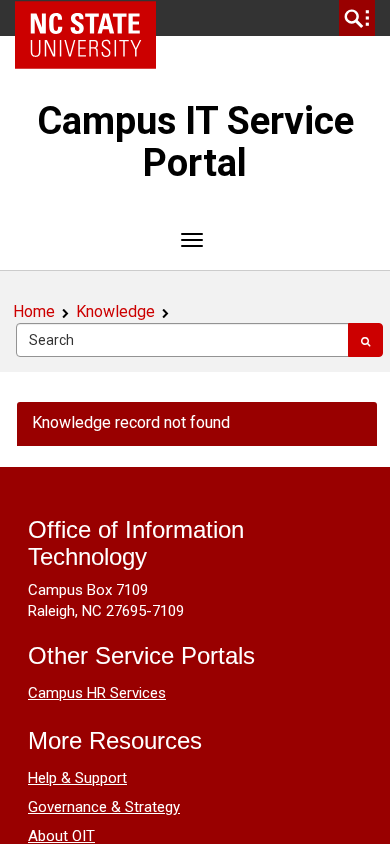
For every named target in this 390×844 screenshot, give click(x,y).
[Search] (365, 340)
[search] (357, 18)
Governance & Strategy (104, 807)
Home (34, 311)
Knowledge (115, 311)
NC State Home (92, 18)
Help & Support (77, 778)
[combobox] (182, 340)
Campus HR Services (97, 693)
